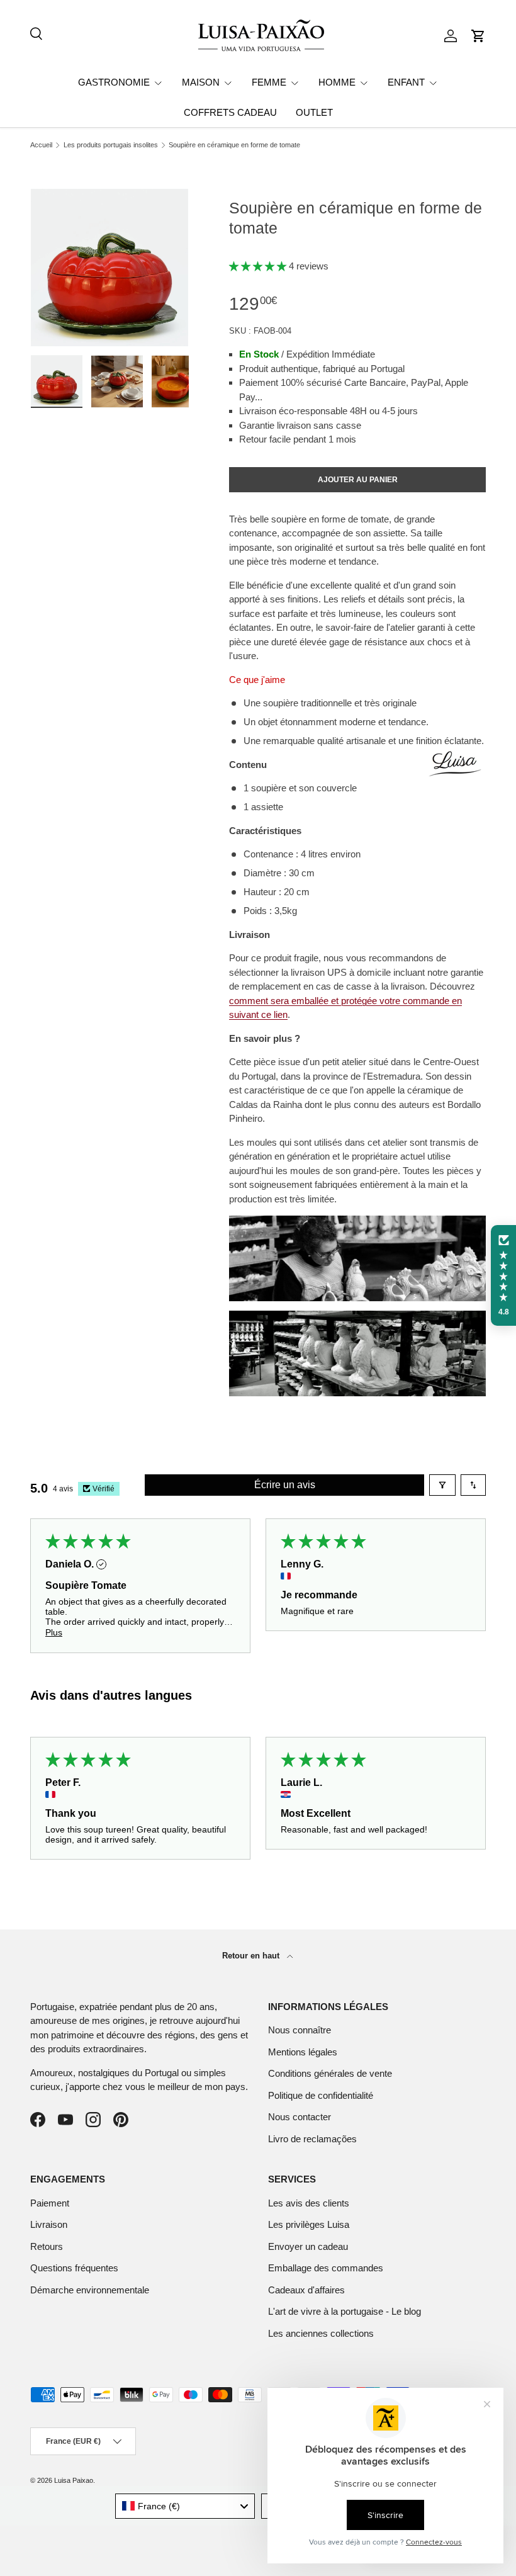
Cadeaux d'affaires (306, 2290)
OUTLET (314, 112)
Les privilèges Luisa (309, 2224)
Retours (47, 2246)
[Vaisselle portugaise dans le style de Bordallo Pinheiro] (357, 1222)
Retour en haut (252, 1956)
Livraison (49, 2224)
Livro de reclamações (312, 2139)
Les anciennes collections (321, 2333)
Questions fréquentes (74, 2268)
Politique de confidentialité (321, 2095)
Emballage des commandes (326, 2268)
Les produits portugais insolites (111, 145)
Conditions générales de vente (330, 2073)
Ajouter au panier (358, 480)
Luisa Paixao (74, 2480)
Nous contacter (300, 2117)
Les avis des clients (309, 2203)
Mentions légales (303, 2052)
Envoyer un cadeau (308, 2246)
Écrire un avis (285, 1485)
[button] (478, 36)
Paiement (50, 2203)
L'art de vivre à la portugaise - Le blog (345, 2311)
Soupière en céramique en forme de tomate (234, 145)
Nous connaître (300, 2030)
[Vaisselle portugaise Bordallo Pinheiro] (357, 1317)
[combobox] (185, 2506)
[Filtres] (442, 1485)
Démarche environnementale (90, 2290)
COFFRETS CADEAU (230, 112)
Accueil (41, 145)
